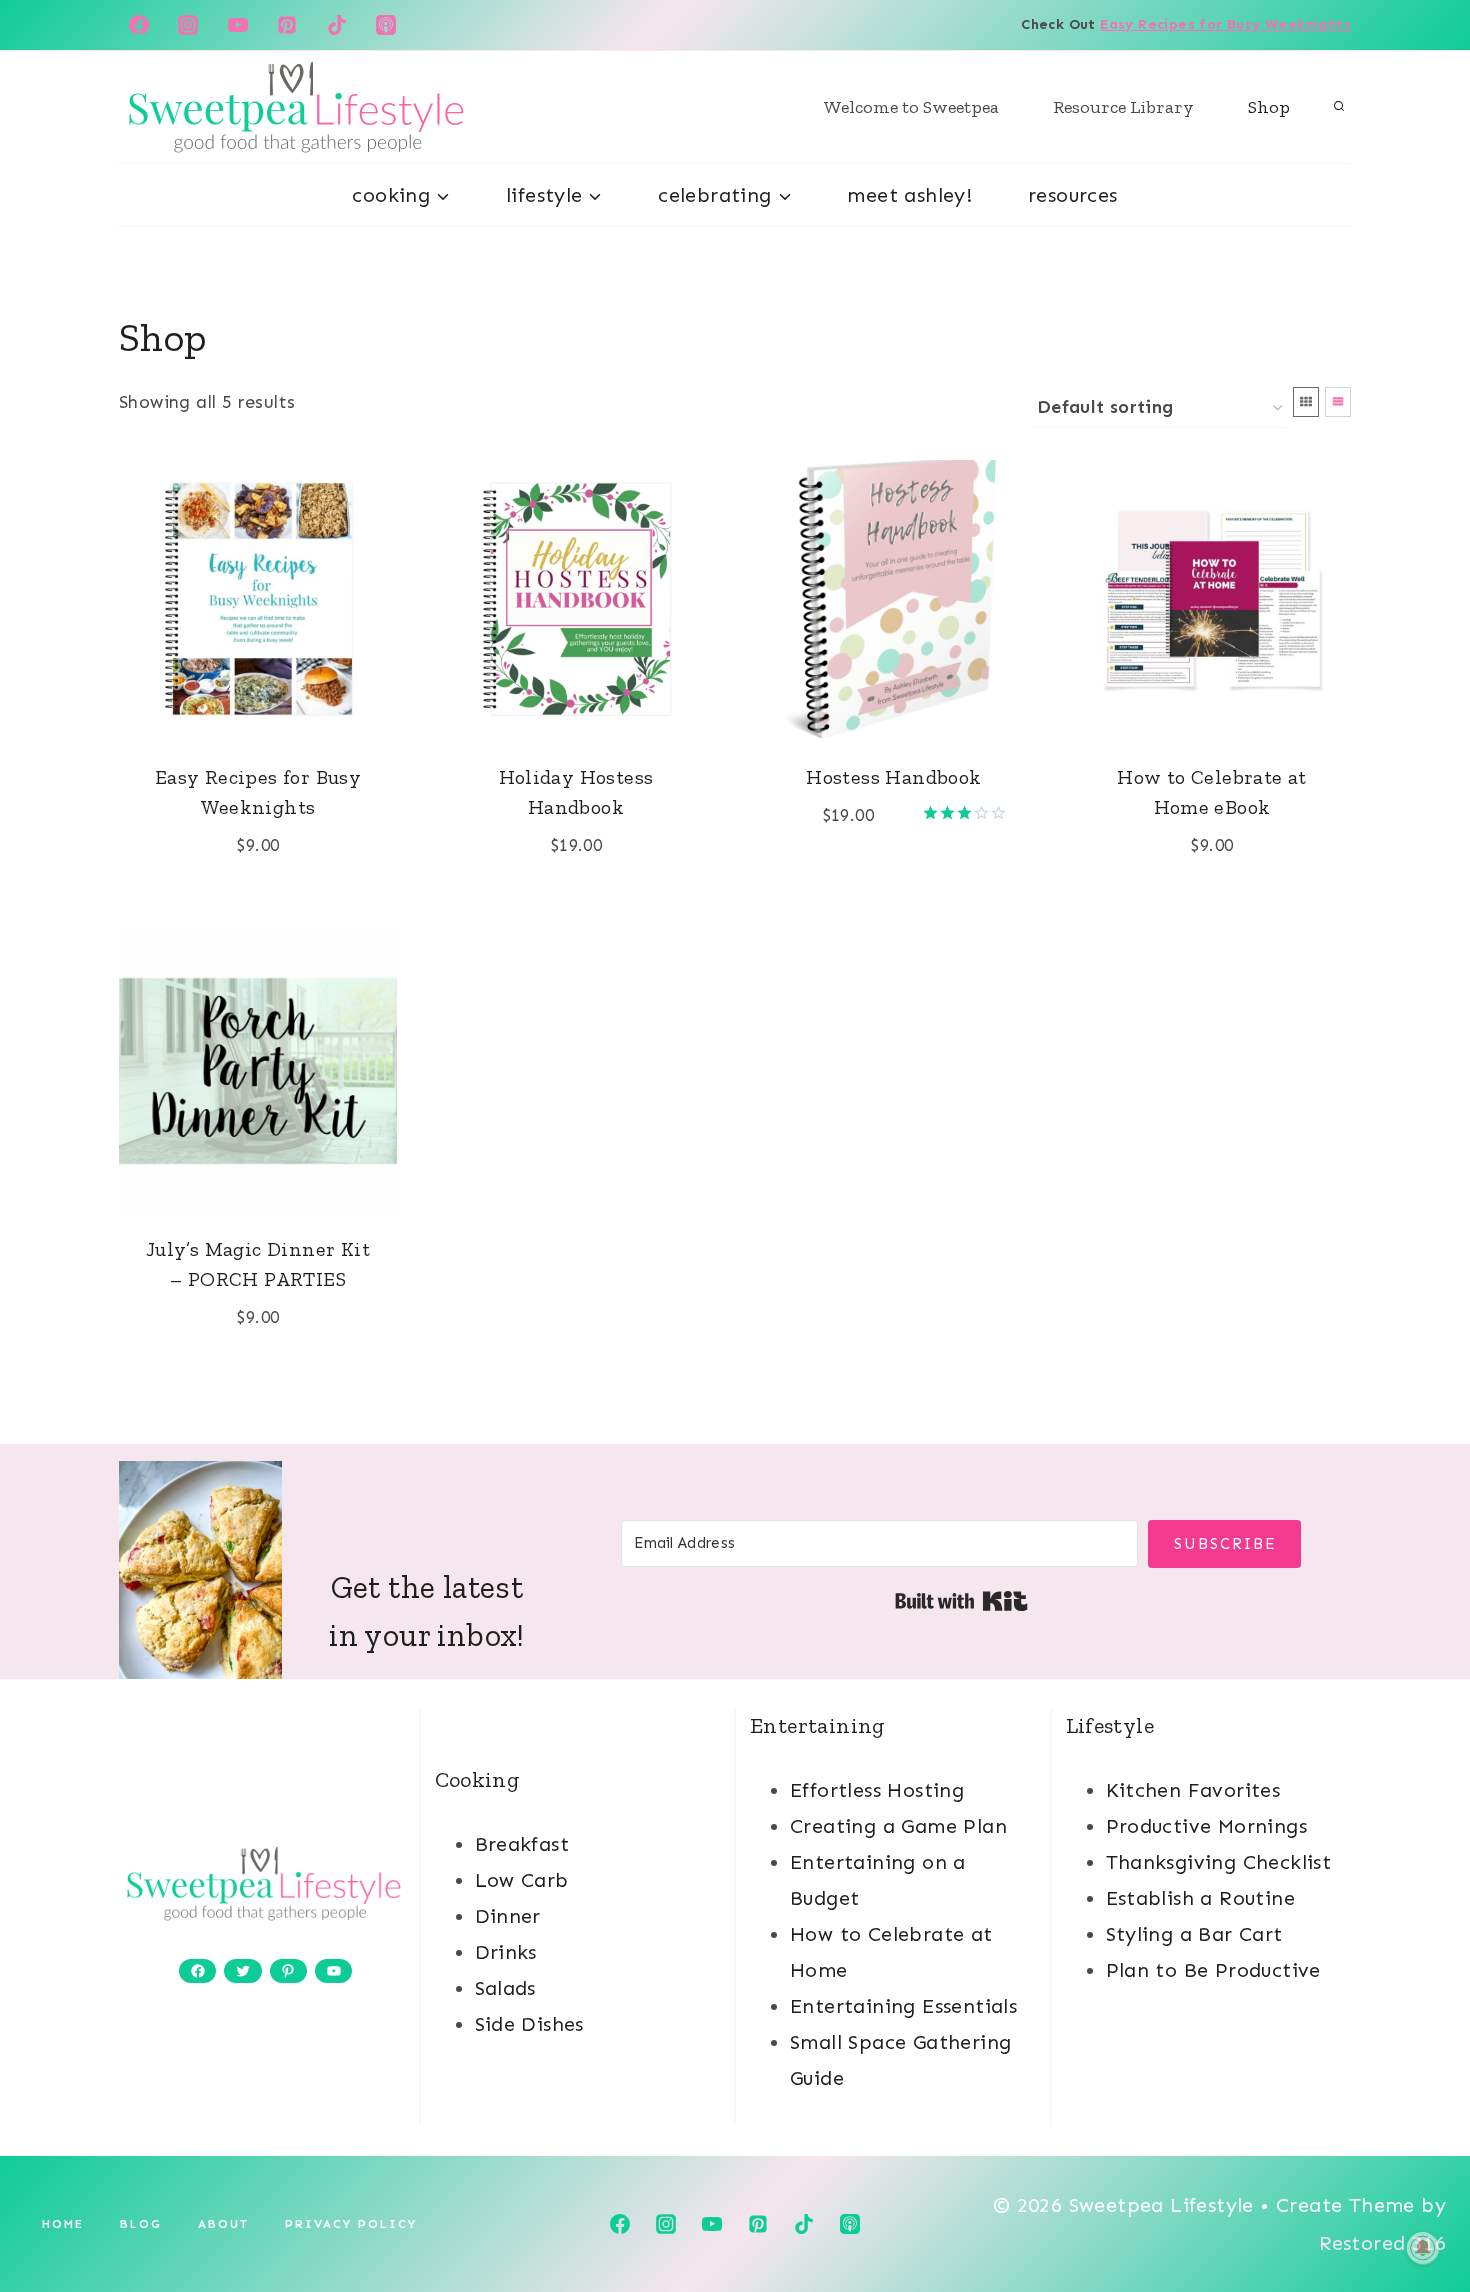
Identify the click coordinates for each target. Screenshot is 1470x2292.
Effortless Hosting (877, 1790)
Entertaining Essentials (903, 2006)
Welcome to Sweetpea (911, 107)
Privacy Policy (351, 2224)
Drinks (506, 1952)
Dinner (508, 1916)
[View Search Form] (1339, 107)
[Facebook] (139, 25)
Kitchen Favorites (1193, 1790)
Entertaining (818, 1725)
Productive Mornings (1207, 1826)
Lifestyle (1110, 1725)
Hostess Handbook (893, 777)
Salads (505, 1988)
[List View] (1338, 402)
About (223, 2224)
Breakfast (522, 1844)
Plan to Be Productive (1213, 1970)
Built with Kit (961, 1601)
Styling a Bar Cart (1194, 1934)
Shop (1269, 107)
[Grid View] (1306, 402)
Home (63, 2224)
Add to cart (882, 876)
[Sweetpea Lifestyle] (294, 107)
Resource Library (1123, 107)
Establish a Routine (1201, 1898)
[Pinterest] (287, 25)
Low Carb (522, 1880)
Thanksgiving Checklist (1219, 1862)
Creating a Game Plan (898, 1826)
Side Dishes (529, 2024)
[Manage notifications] (1423, 2248)
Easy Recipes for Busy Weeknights (1225, 24)
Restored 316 (1382, 2243)
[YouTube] (238, 25)
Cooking (478, 1779)
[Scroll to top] (1420, 2212)
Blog (141, 2224)
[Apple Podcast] (386, 25)
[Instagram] (188, 25)
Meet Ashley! (909, 195)
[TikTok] (337, 25)
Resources (1073, 195)
